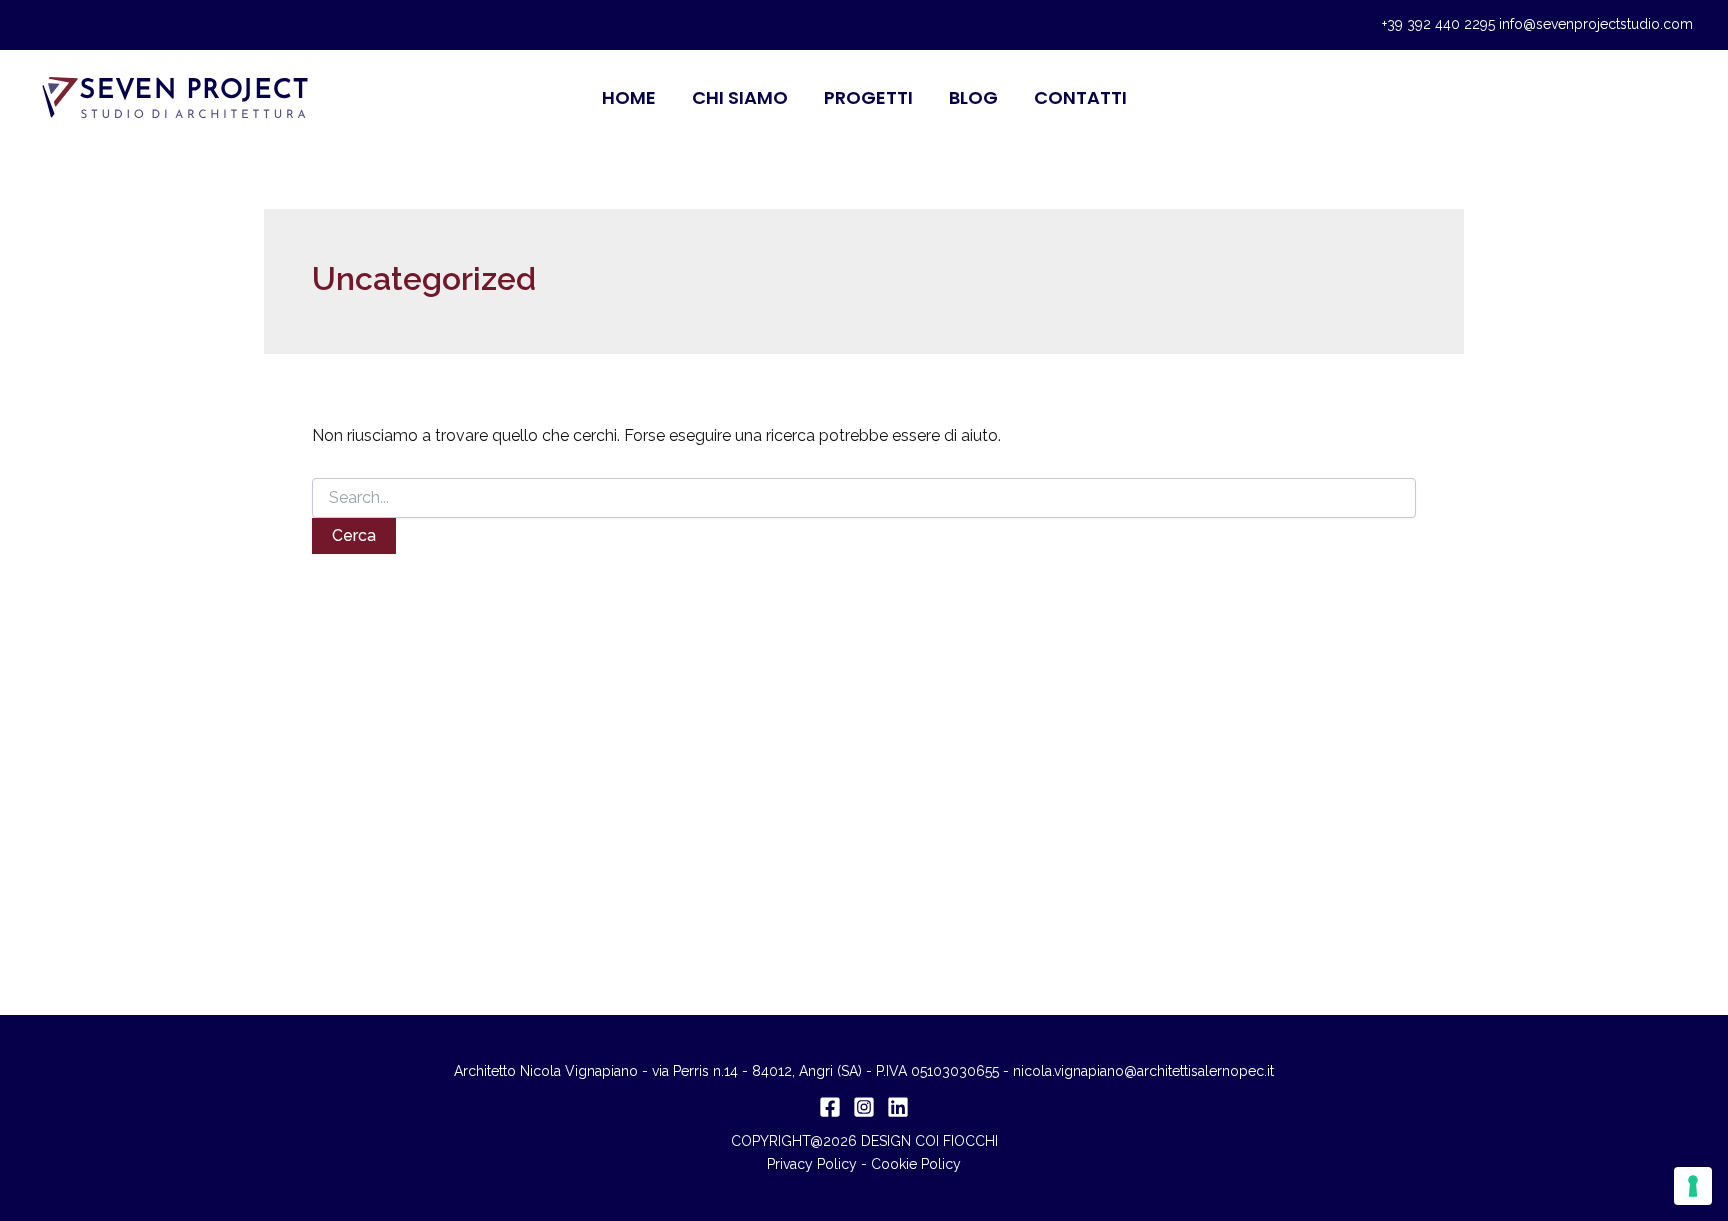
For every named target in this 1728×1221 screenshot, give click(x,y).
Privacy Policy (812, 1164)
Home (629, 97)
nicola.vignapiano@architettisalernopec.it (1143, 1071)
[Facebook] (830, 1107)
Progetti (868, 97)
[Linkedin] (898, 1107)
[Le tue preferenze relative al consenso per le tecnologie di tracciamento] (1693, 1186)
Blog (973, 97)
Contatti (1080, 97)
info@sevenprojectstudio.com (1596, 24)
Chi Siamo (740, 97)
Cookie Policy (916, 1164)
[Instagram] (864, 1107)
